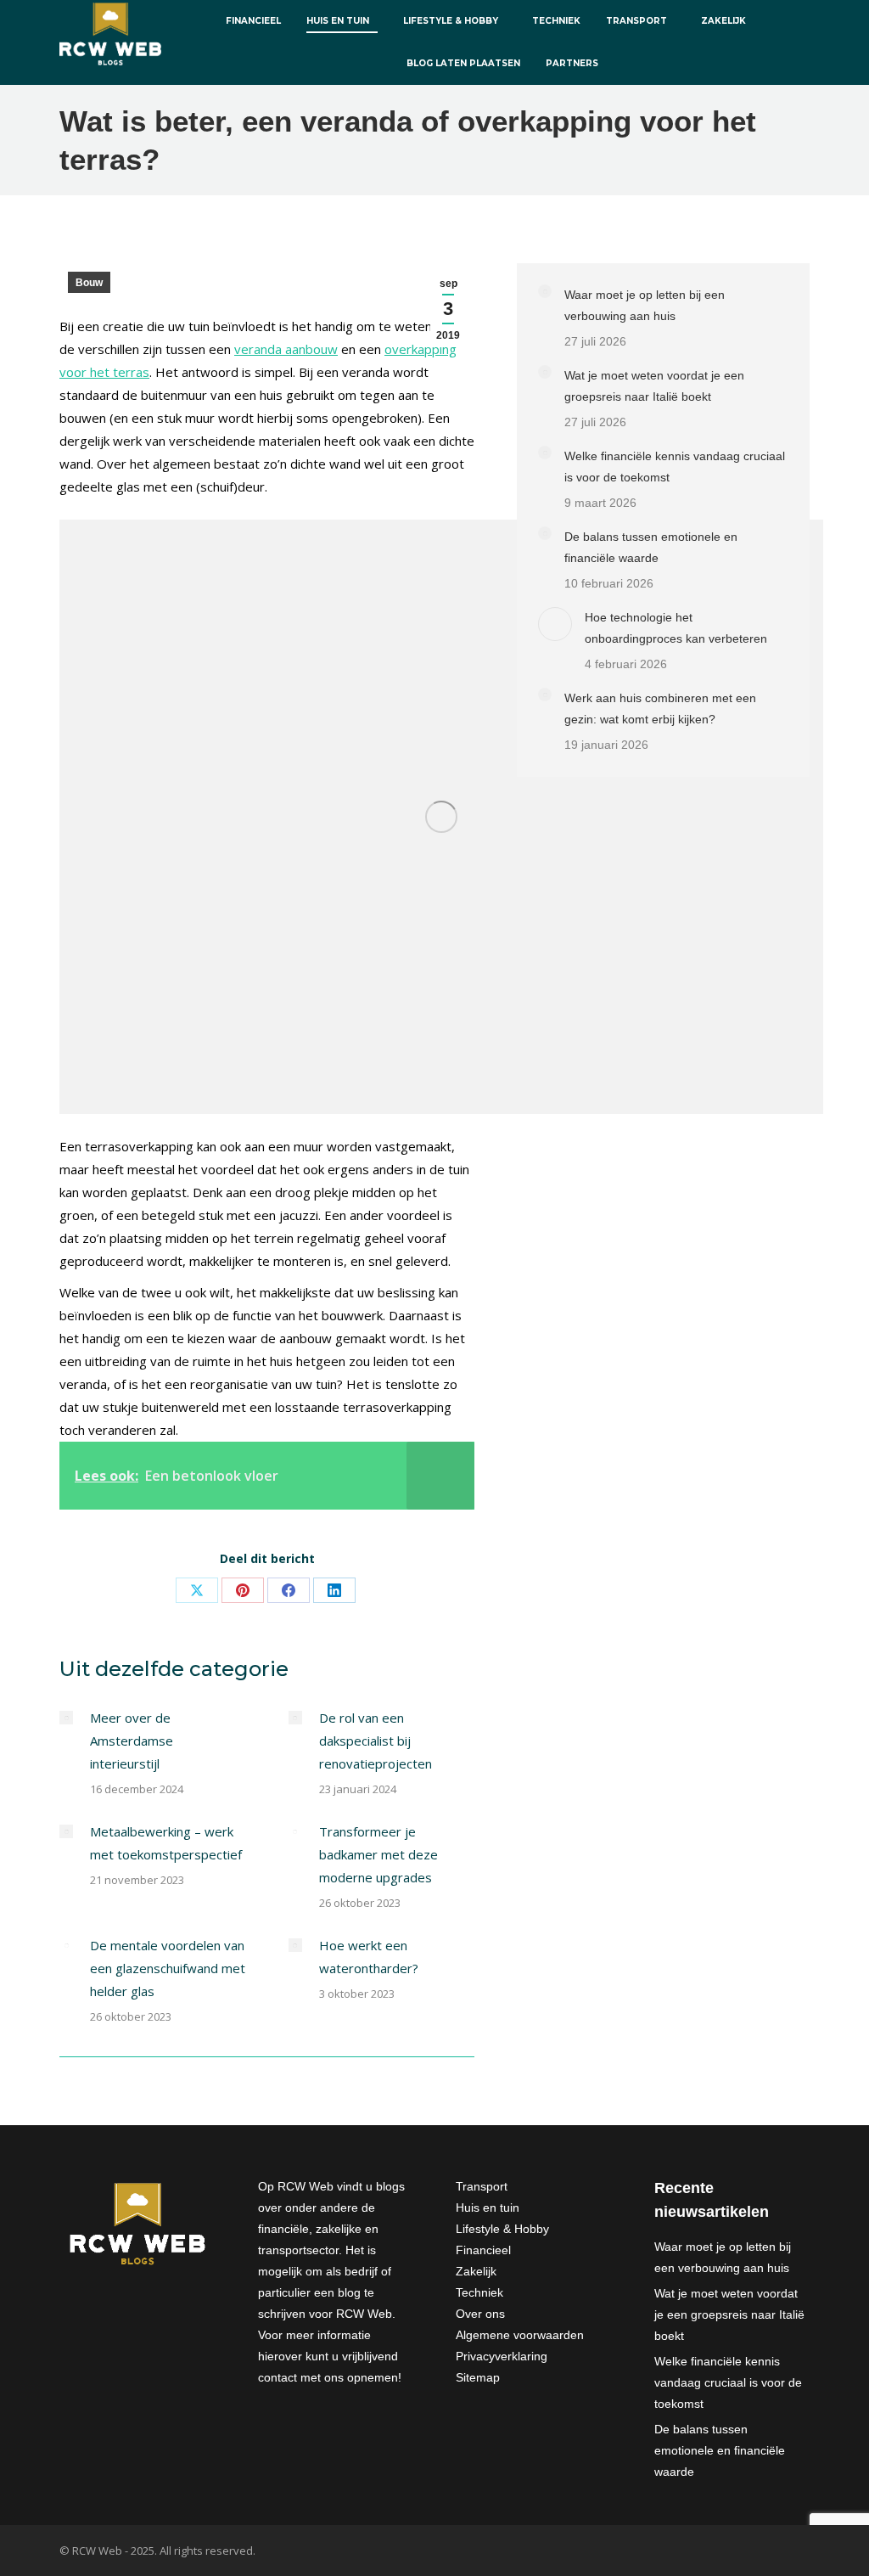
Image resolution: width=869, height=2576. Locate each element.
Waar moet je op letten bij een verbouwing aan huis (645, 305)
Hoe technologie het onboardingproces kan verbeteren (676, 628)
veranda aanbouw (286, 349)
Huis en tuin (488, 2208)
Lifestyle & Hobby (502, 2229)
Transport (482, 2186)
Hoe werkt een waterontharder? (369, 1957)
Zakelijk (476, 2271)
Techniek (479, 2292)
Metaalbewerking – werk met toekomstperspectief (166, 1843)
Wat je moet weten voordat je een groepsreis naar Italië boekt (654, 386)
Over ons (480, 2314)
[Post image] (66, 1718)
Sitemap (478, 2377)
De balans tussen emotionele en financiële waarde (651, 547)
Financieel (483, 2250)
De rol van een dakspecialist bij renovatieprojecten (376, 1741)
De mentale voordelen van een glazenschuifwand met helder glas (168, 1968)
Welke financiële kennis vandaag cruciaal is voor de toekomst (675, 467)
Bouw (89, 283)
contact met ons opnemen (328, 2377)
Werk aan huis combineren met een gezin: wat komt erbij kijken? (660, 709)
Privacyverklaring (502, 2356)
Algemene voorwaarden (520, 2335)
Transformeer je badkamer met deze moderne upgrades (378, 1854)
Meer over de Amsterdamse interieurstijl (132, 1741)
